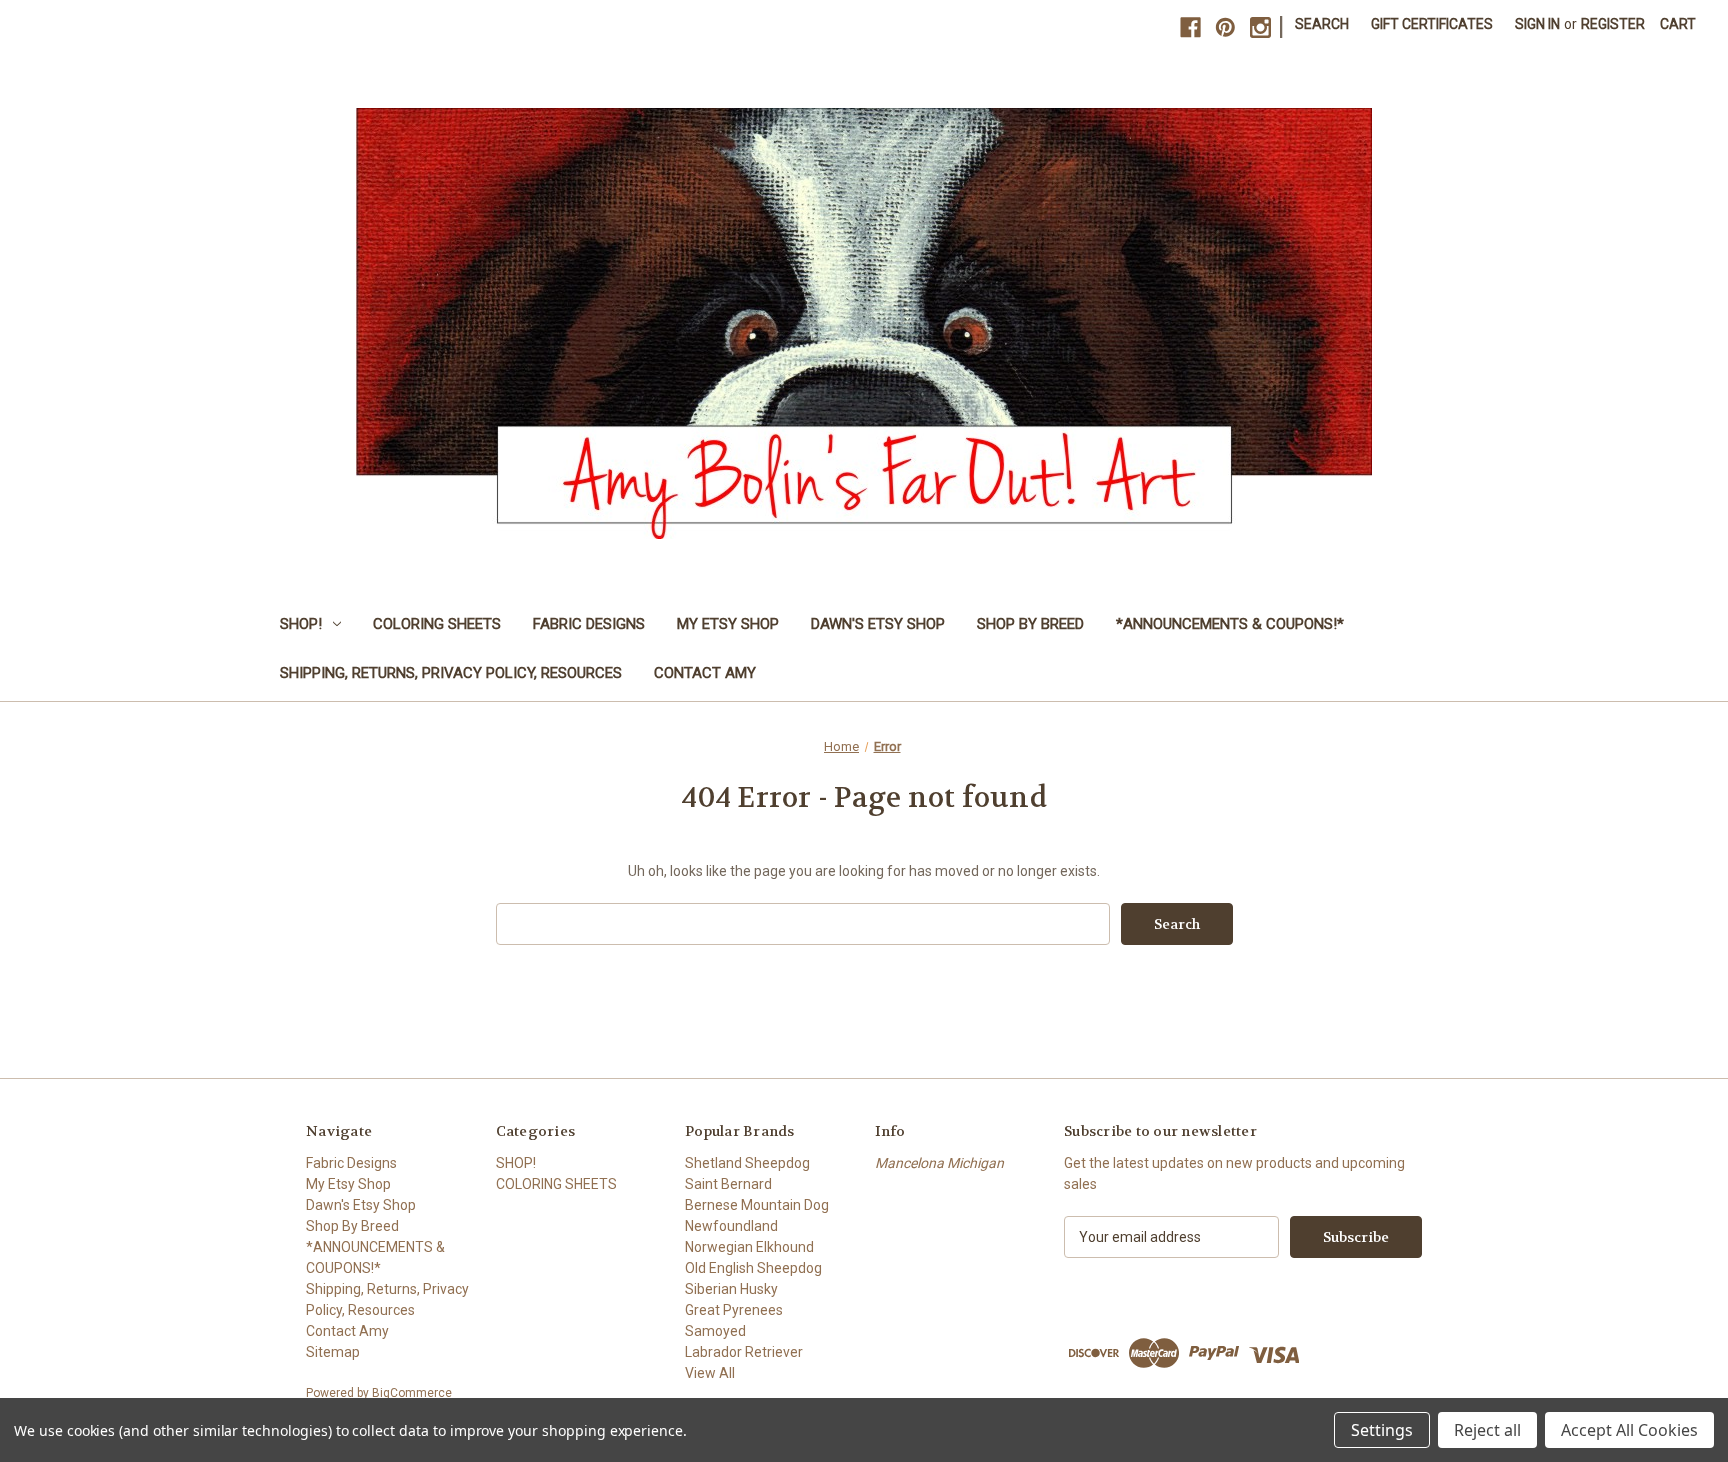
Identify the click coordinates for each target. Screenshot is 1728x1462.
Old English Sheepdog (753, 1268)
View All (710, 1373)
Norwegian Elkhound (749, 1247)
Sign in (1537, 24)
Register (1613, 24)
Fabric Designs (589, 624)
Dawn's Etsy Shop (878, 624)
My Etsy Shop (728, 624)
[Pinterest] (1225, 27)
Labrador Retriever (744, 1352)
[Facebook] (1190, 27)
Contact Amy (705, 673)
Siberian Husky (731, 1289)
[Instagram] (1260, 27)
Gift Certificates (1432, 24)
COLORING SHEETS (437, 624)
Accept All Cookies (1629, 1430)
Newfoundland (731, 1226)
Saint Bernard (728, 1184)
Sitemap (333, 1352)
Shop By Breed (1030, 624)
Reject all (1487, 1430)
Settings (1382, 1430)
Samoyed (715, 1331)
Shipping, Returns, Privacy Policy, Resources (451, 673)
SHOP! (301, 624)
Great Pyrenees (734, 1310)
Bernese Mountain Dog (757, 1205)
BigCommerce (412, 1393)
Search (1322, 24)
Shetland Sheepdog (747, 1163)
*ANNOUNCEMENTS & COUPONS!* (1230, 624)
